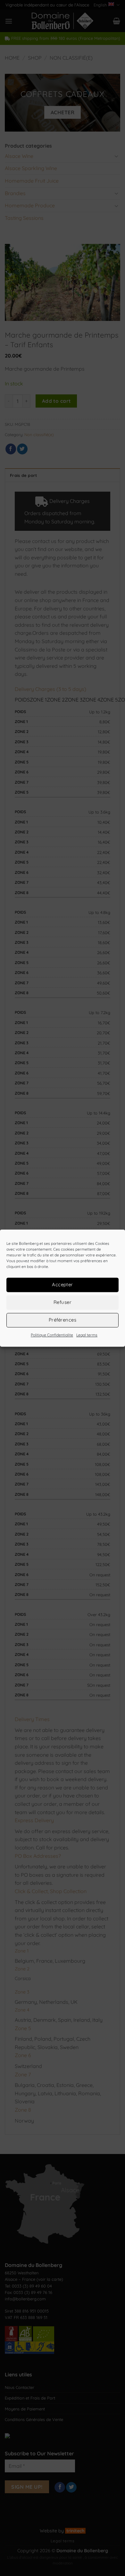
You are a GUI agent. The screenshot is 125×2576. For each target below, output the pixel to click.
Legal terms (87, 1335)
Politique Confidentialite (52, 1335)
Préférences (63, 1320)
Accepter (63, 1284)
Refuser (63, 1302)
